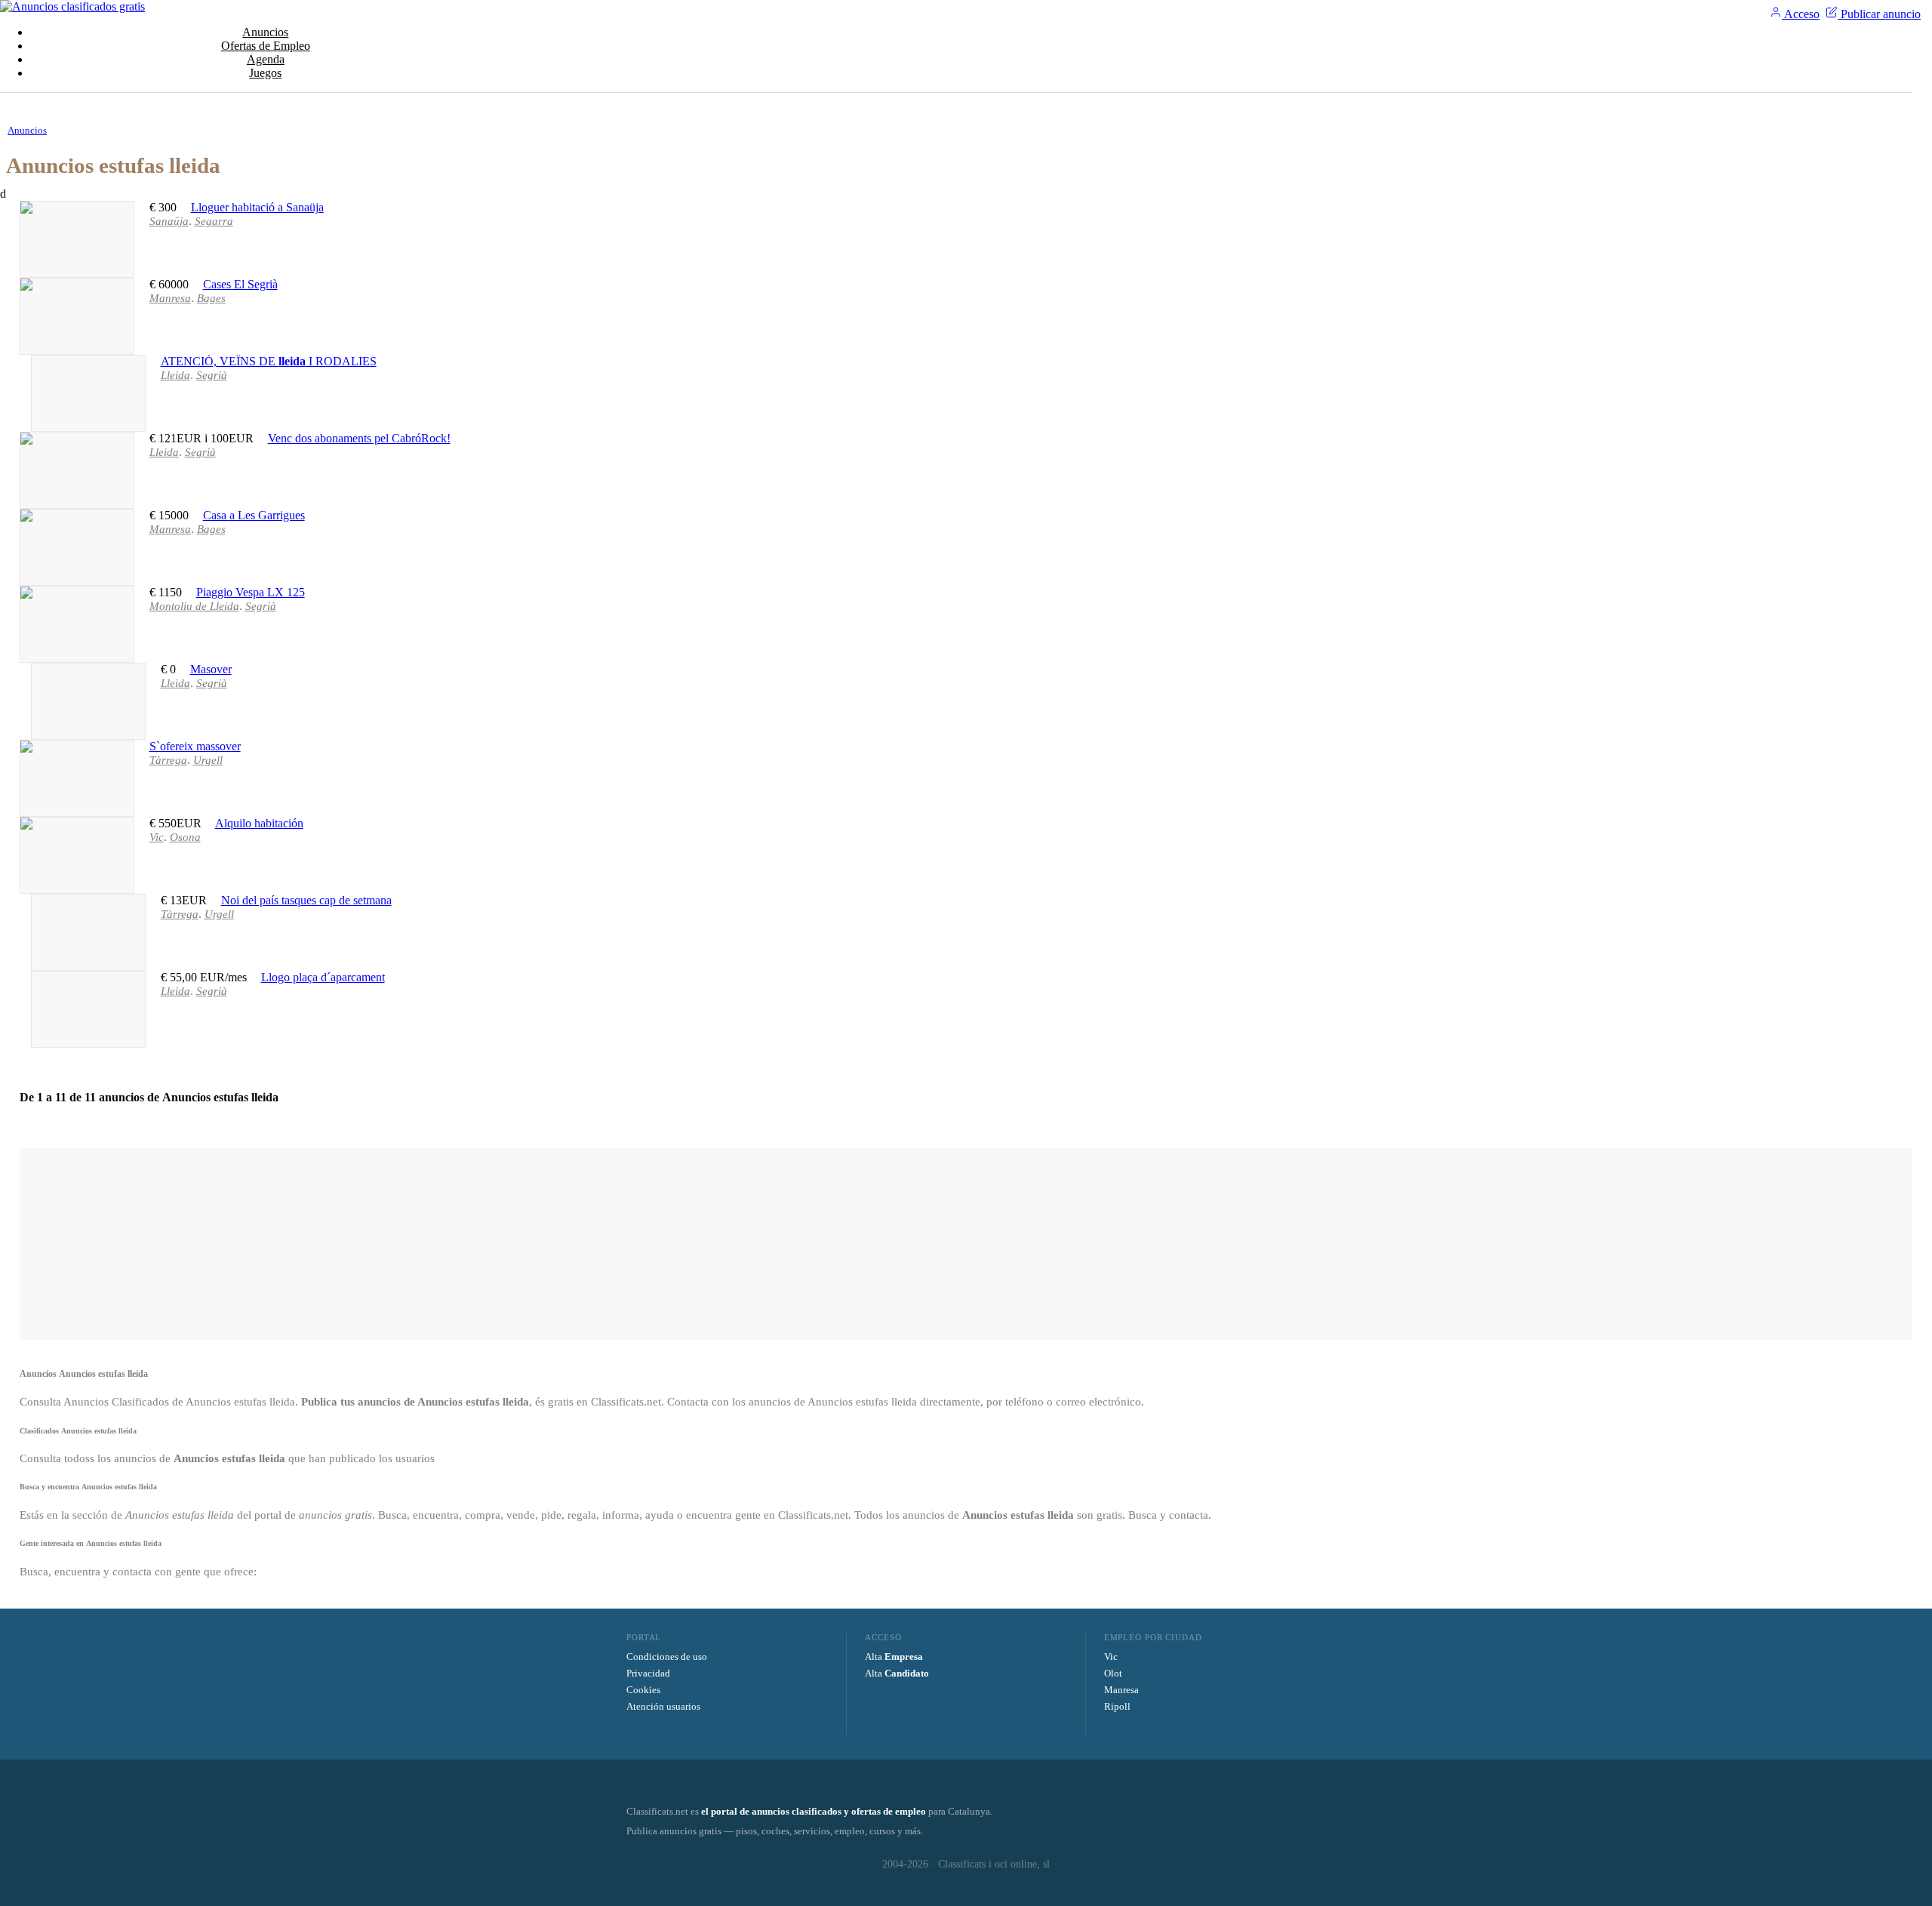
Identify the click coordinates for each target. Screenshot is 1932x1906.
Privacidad (648, 1673)
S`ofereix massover (195, 746)
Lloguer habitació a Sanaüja (257, 207)
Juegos (265, 73)
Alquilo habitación (259, 823)
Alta (894, 1657)
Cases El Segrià (240, 284)
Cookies (643, 1690)
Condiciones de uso (667, 1657)
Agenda (266, 59)
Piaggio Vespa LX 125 (251, 592)
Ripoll (1117, 1706)
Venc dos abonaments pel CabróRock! (359, 438)
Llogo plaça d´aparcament (323, 977)
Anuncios (265, 32)
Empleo (266, 46)
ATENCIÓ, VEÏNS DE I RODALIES (269, 361)
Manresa (1121, 1690)
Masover (211, 669)
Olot (1113, 1673)
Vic (1111, 1657)
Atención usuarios (663, 1706)
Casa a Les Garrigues (254, 515)
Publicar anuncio (1879, 14)
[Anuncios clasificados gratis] (72, 6)
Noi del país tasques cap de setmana (306, 900)
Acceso (1801, 14)
